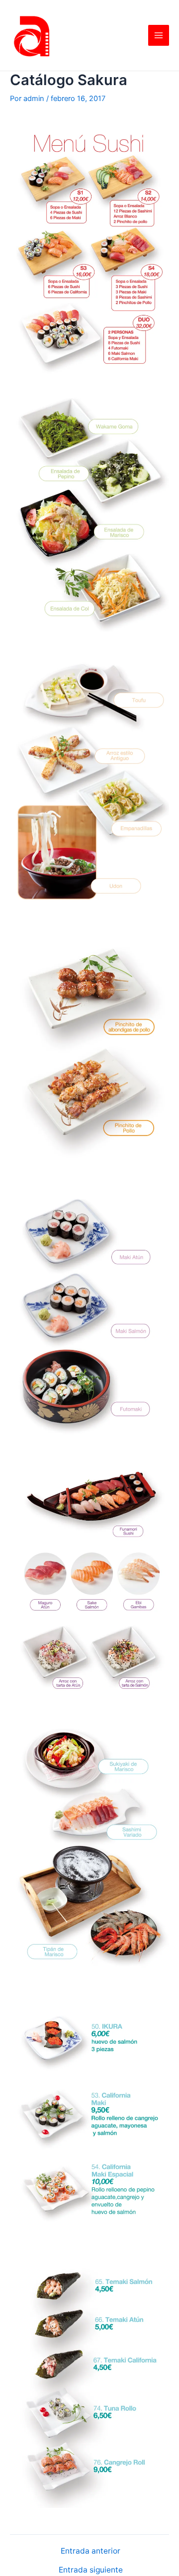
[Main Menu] (159, 35)
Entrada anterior (90, 2551)
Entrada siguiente (91, 2570)
